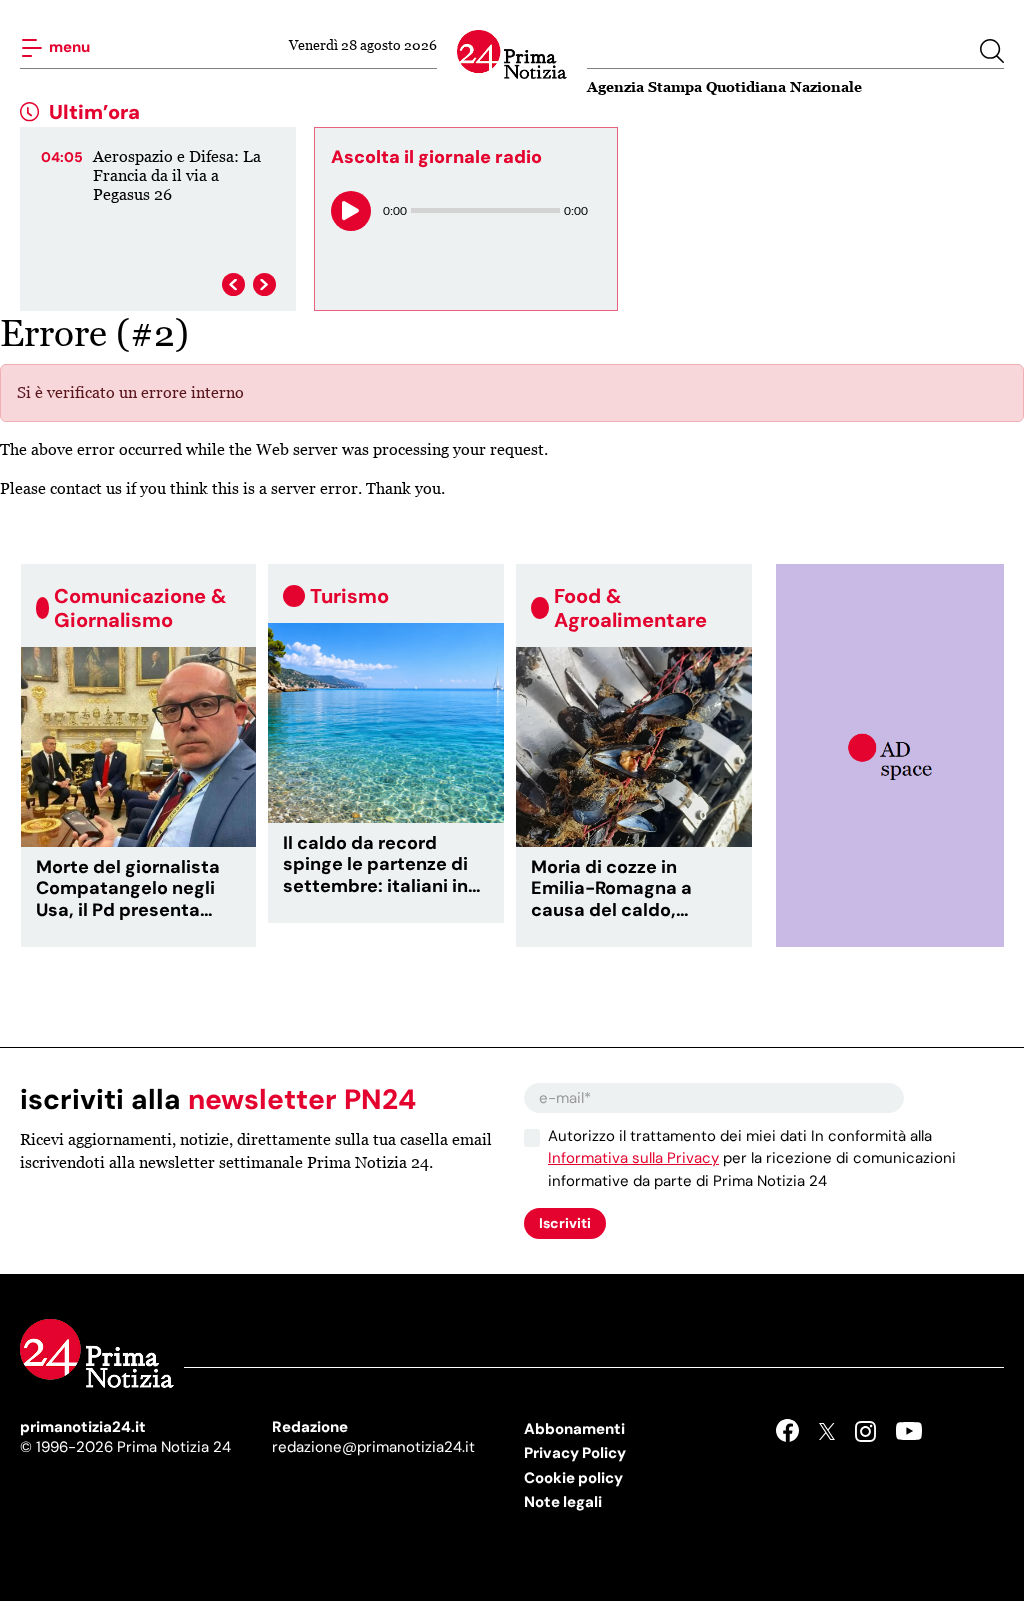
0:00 (395, 210)
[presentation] (233, 284)
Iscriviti (565, 1223)
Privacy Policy (575, 1453)
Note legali (563, 1502)
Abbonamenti (574, 1429)
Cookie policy (573, 1478)
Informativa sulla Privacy (633, 1158)
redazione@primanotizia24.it (373, 1447)
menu (68, 46)
